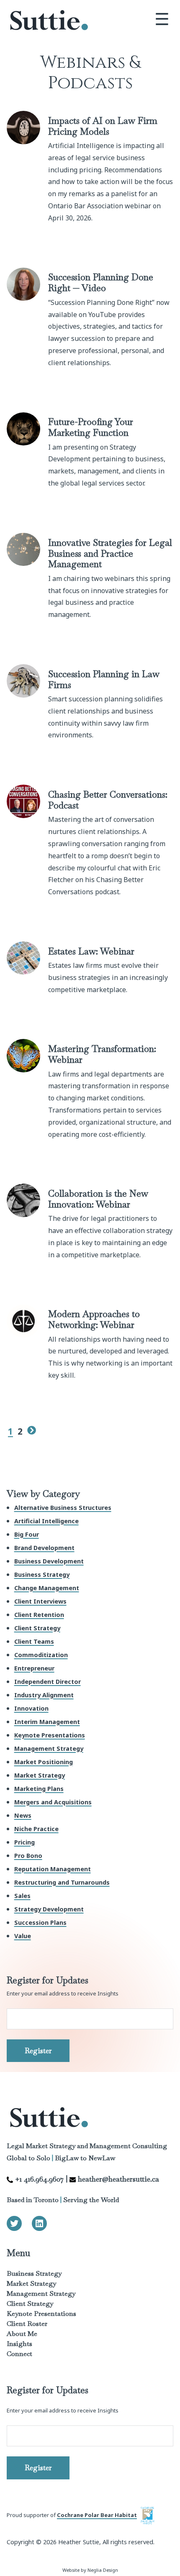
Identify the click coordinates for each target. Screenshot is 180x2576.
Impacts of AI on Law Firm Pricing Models (103, 126)
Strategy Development (49, 1909)
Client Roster (27, 2324)
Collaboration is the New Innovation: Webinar (98, 1199)
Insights (19, 2344)
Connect (19, 2354)
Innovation (31, 1708)
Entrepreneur (34, 1668)
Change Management (47, 1588)
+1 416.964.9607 (39, 2179)
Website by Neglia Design (90, 2570)
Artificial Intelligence (46, 1521)
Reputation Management (53, 1869)
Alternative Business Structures (63, 1508)
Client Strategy (37, 1628)
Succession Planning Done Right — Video (101, 282)
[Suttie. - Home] (49, 21)
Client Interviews (40, 1601)
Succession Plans (40, 1922)
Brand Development (44, 1548)
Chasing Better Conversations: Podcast (108, 800)
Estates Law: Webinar (91, 951)
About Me (22, 2334)
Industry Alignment (44, 1695)
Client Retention (39, 1615)
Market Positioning (44, 1762)
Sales (22, 1896)
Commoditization (41, 1655)
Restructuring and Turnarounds (62, 1882)
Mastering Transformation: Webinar (102, 1054)
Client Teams (34, 1641)
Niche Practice (36, 1829)
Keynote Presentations (50, 1735)
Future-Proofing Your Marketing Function (91, 427)
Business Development (49, 1561)
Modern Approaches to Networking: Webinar (94, 1319)
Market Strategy (40, 1775)
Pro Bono (28, 1856)
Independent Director (48, 1682)
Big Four (27, 1534)
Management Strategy (49, 1748)
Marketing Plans (39, 1789)
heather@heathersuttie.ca (118, 2179)
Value (23, 1936)
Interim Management (47, 1722)
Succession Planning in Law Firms (104, 679)
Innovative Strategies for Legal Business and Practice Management (110, 553)
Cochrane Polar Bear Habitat (97, 2515)
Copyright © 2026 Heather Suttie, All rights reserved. (81, 2542)
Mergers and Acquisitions (53, 1802)
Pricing (24, 1842)
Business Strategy (42, 1575)
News (23, 1815)
